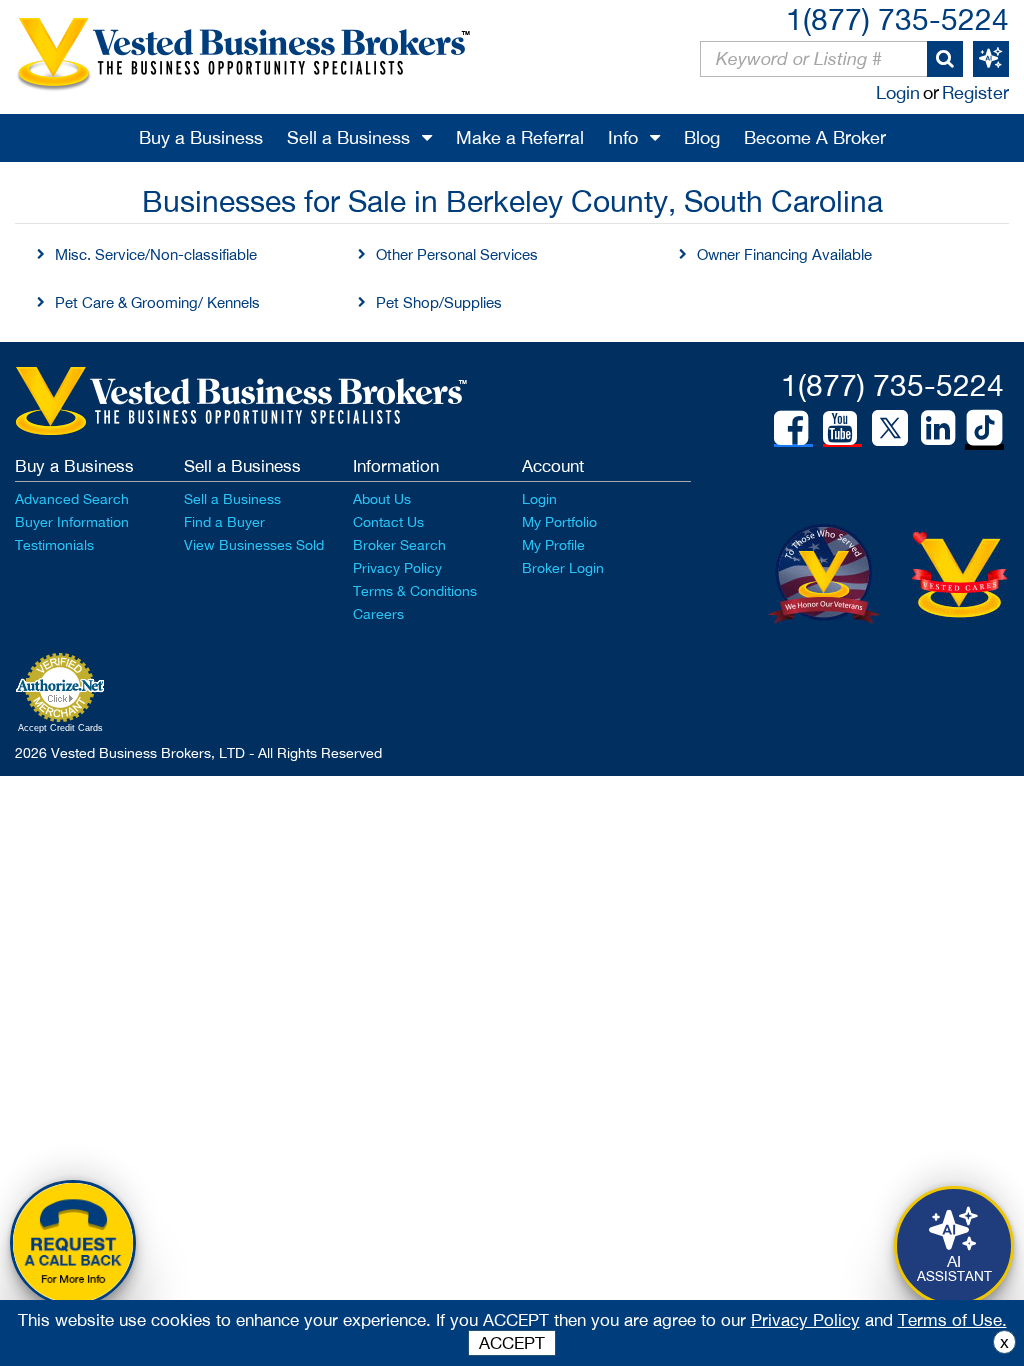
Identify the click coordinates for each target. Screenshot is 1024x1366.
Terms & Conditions (415, 591)
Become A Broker (815, 137)
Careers (378, 614)
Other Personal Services (457, 254)
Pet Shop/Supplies (439, 302)
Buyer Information (72, 522)
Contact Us (388, 522)
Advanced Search (72, 499)
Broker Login (563, 568)
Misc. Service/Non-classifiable (156, 254)
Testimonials (54, 545)
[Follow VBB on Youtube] (840, 428)
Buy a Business (201, 137)
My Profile (553, 545)
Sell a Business (348, 137)
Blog (702, 137)
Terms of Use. (952, 1320)
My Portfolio (559, 522)
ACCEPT (512, 1343)
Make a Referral (520, 137)
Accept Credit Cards (60, 728)
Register (975, 92)
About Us (382, 499)
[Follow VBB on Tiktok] (984, 429)
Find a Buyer (224, 522)
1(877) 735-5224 (897, 18)
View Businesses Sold (254, 545)
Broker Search (399, 545)
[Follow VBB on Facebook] (791, 428)
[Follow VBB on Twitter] (890, 427)
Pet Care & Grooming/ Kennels (157, 302)
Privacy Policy (397, 568)
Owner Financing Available (784, 254)
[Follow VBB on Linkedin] (938, 428)
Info (623, 137)
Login (898, 92)
